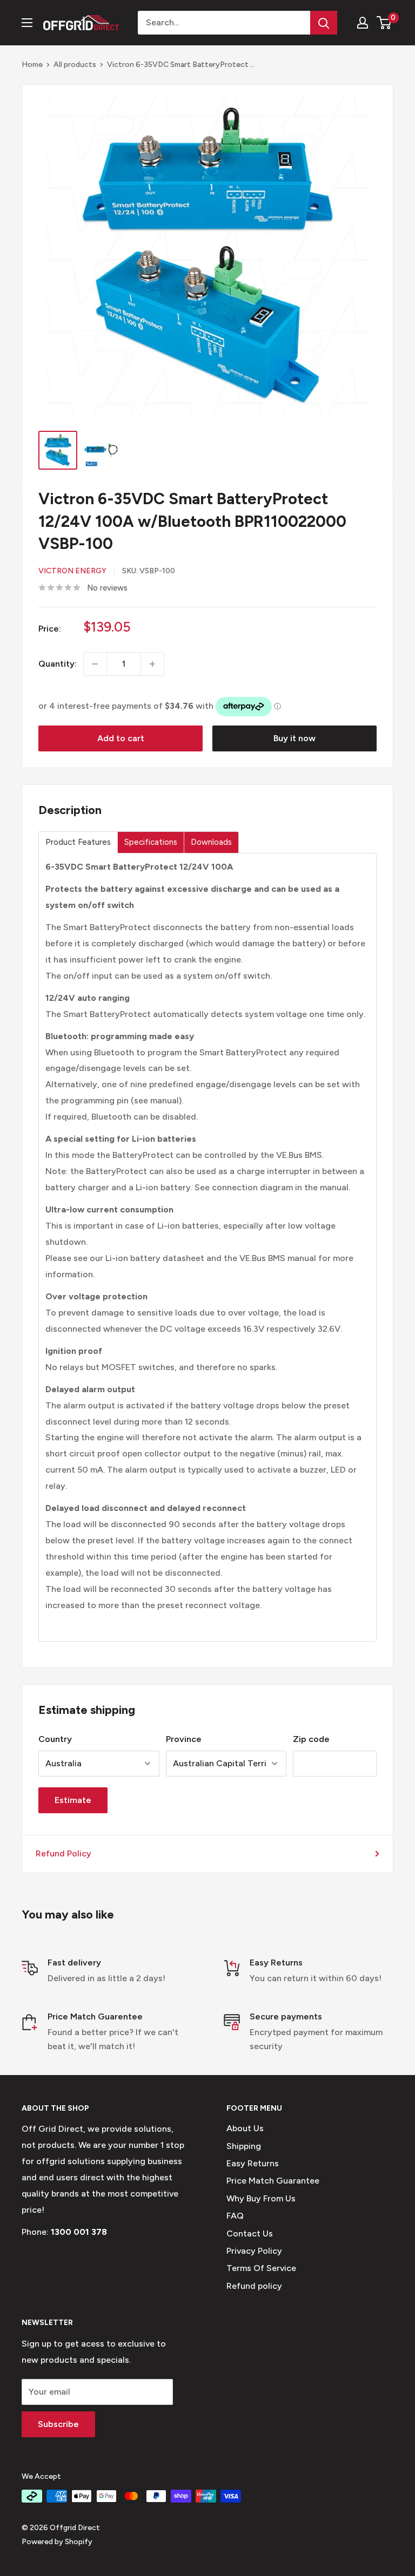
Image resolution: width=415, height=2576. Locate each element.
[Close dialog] (392, 1158)
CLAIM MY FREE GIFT (109, 1343)
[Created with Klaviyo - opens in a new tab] (207, 1425)
